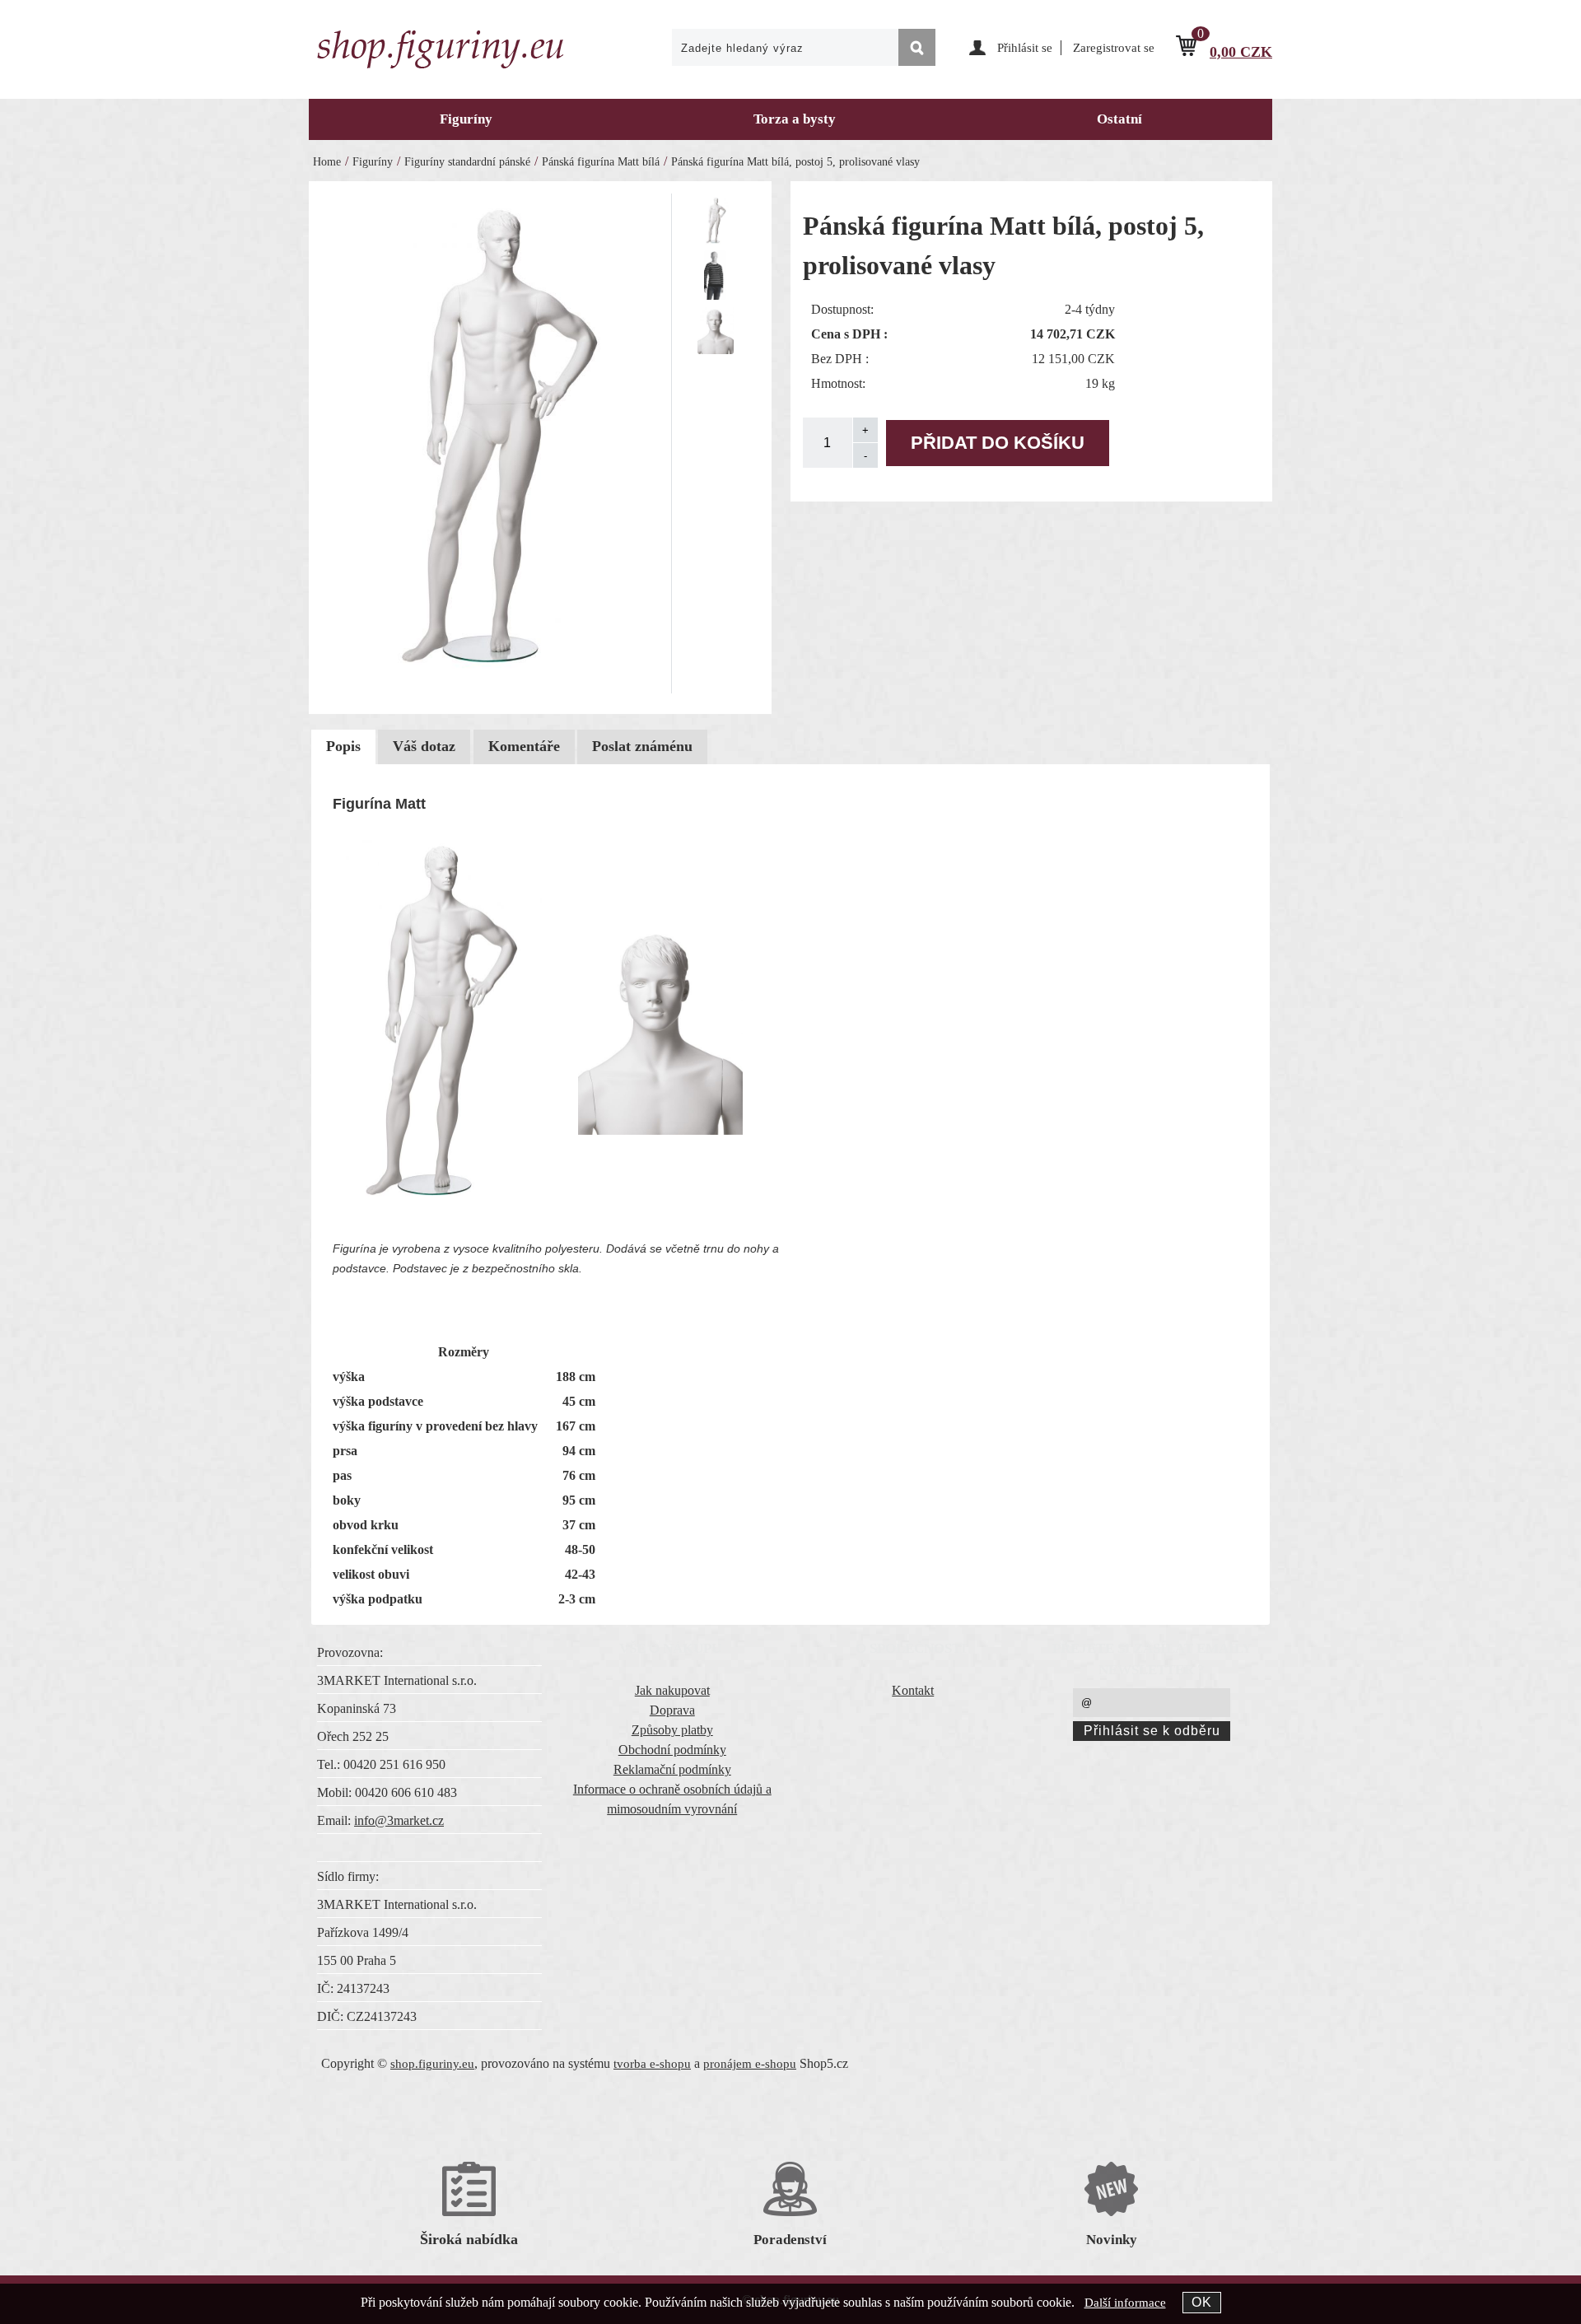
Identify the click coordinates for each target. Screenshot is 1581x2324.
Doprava (672, 1710)
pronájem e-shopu (750, 2064)
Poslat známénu (642, 746)
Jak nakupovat (672, 1690)
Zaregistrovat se (1114, 48)
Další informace (1125, 2303)
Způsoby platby (672, 1730)
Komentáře (524, 746)
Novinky (1112, 2240)
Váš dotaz (424, 746)
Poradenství (790, 2240)
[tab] (343, 747)
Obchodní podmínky (672, 1750)
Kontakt (913, 1690)
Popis (343, 746)
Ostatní (1119, 119)
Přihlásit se (1025, 48)
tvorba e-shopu (652, 2064)
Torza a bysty (795, 119)
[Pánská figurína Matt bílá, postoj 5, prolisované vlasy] (496, 441)
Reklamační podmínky (672, 1769)
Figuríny (466, 119)
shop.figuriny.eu (432, 2064)
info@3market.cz (399, 1820)
